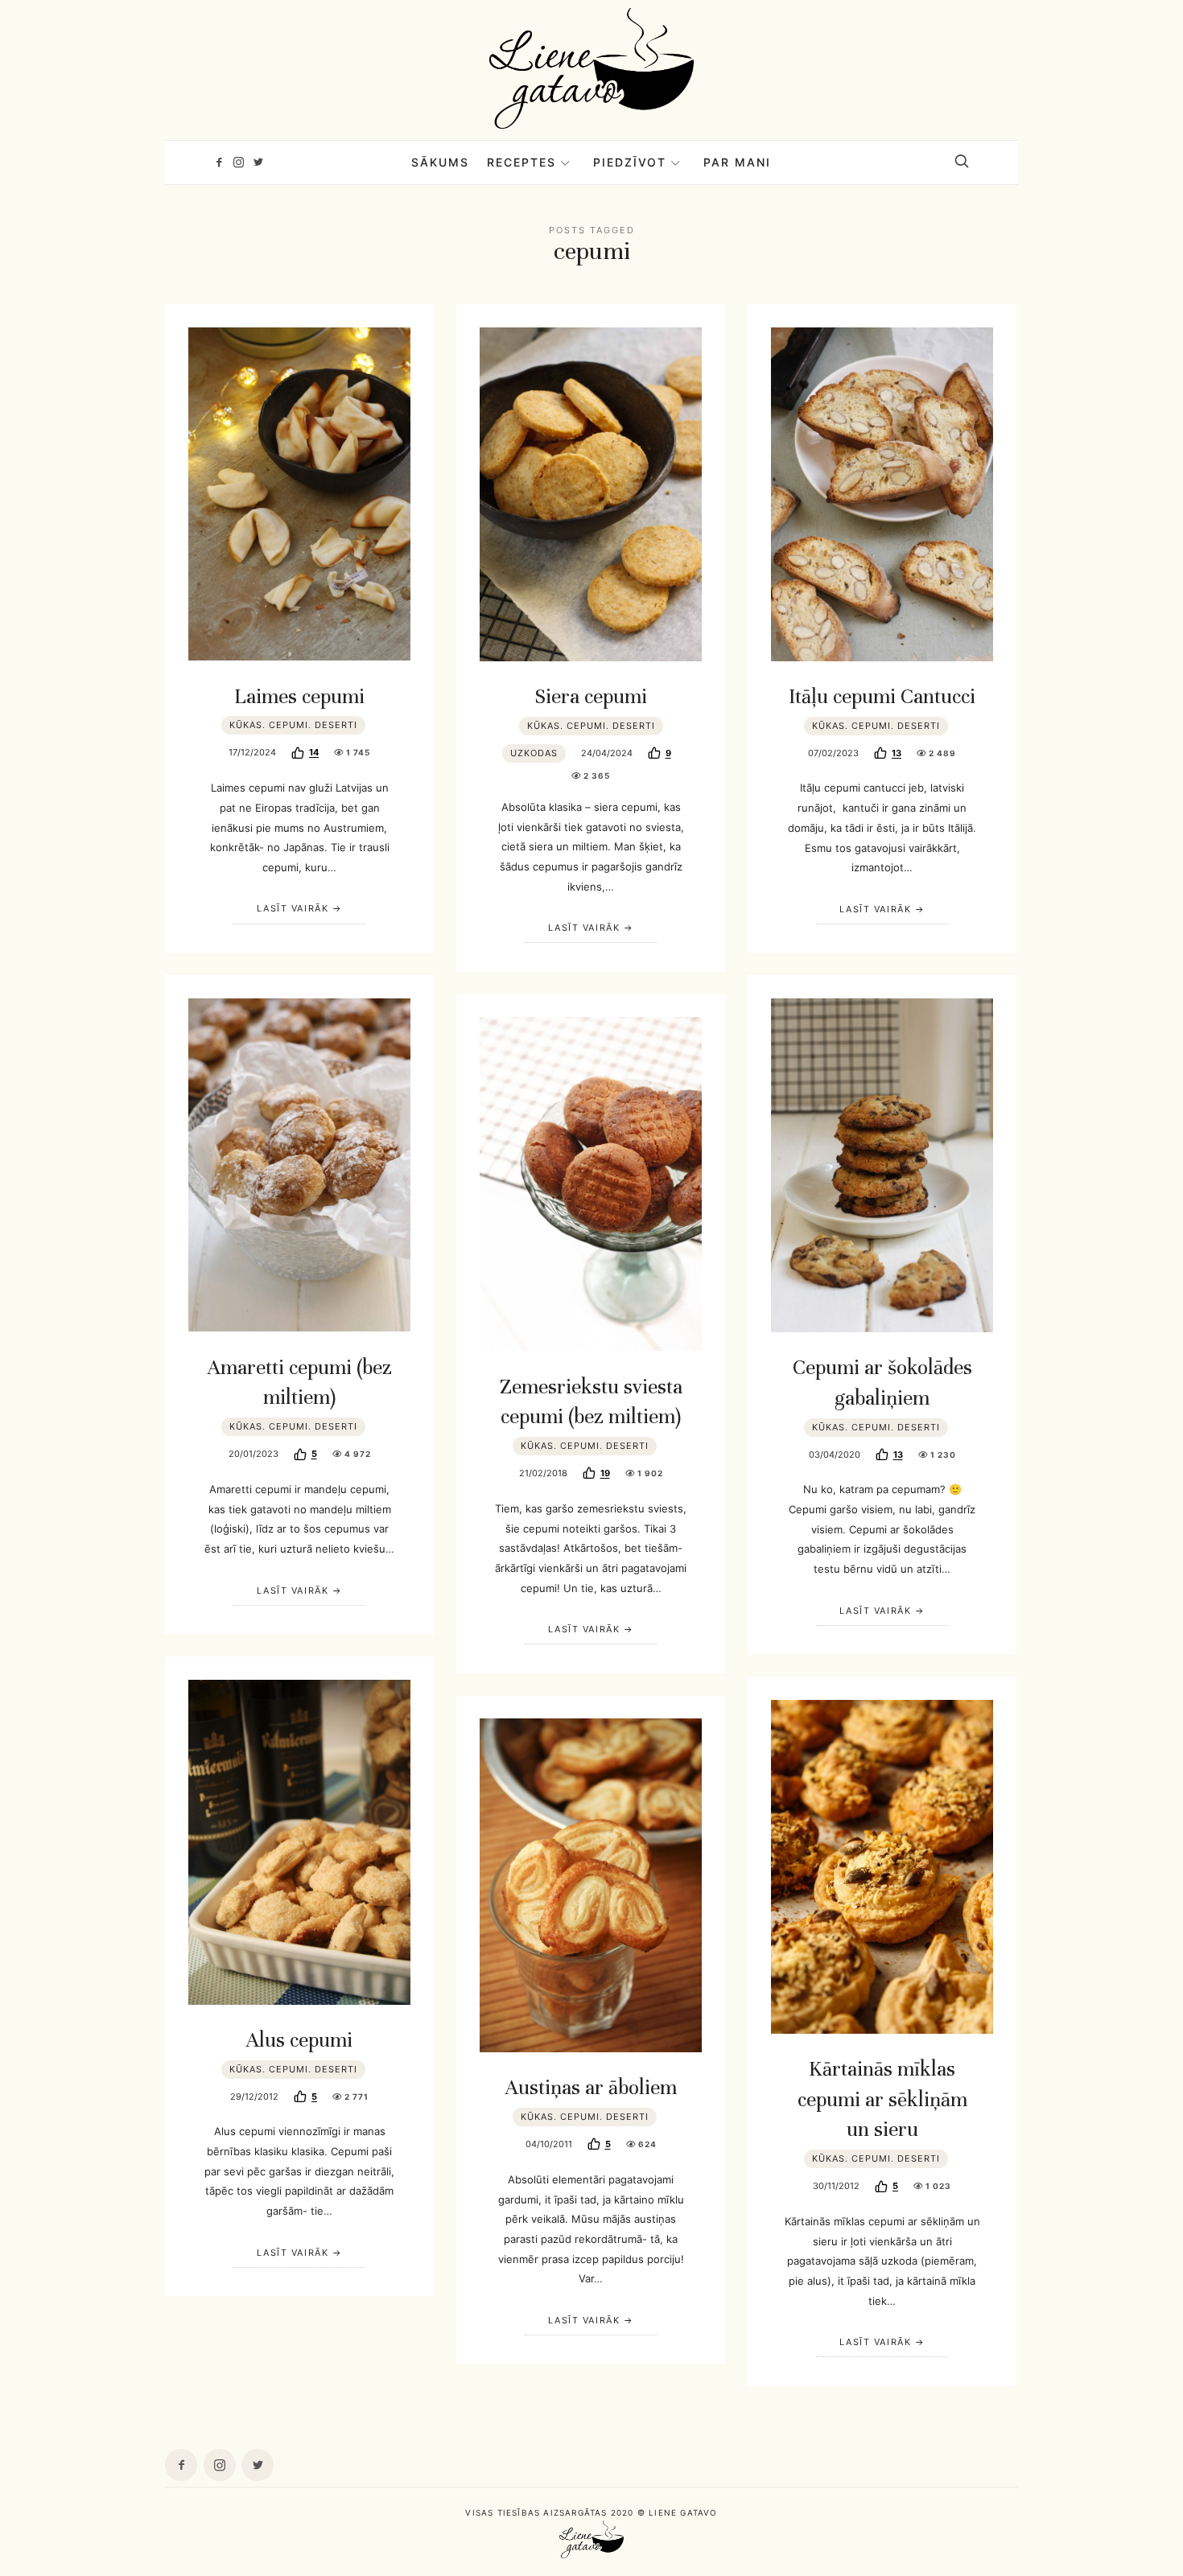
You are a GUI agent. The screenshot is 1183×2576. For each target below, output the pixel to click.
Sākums (440, 162)
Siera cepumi (591, 696)
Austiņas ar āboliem (591, 2087)
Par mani (737, 162)
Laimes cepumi (299, 696)
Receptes (521, 162)
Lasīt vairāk (293, 908)
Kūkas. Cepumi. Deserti (293, 725)
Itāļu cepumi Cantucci (882, 696)
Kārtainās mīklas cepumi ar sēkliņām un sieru (882, 2099)
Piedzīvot (630, 162)
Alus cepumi (299, 2040)
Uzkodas (534, 753)
